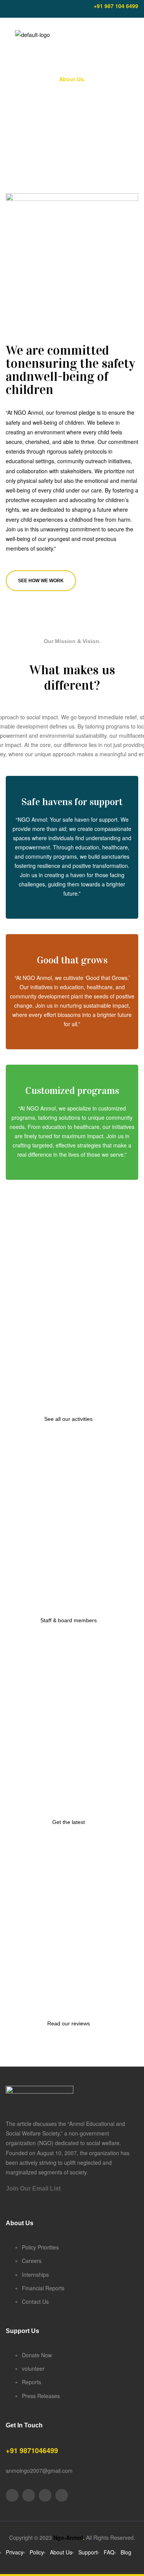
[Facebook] (8, 9)
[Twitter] (35, 9)
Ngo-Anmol (69, 2537)
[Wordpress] (62, 2495)
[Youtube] (22, 9)
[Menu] (8, 35)
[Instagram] (48, 9)
